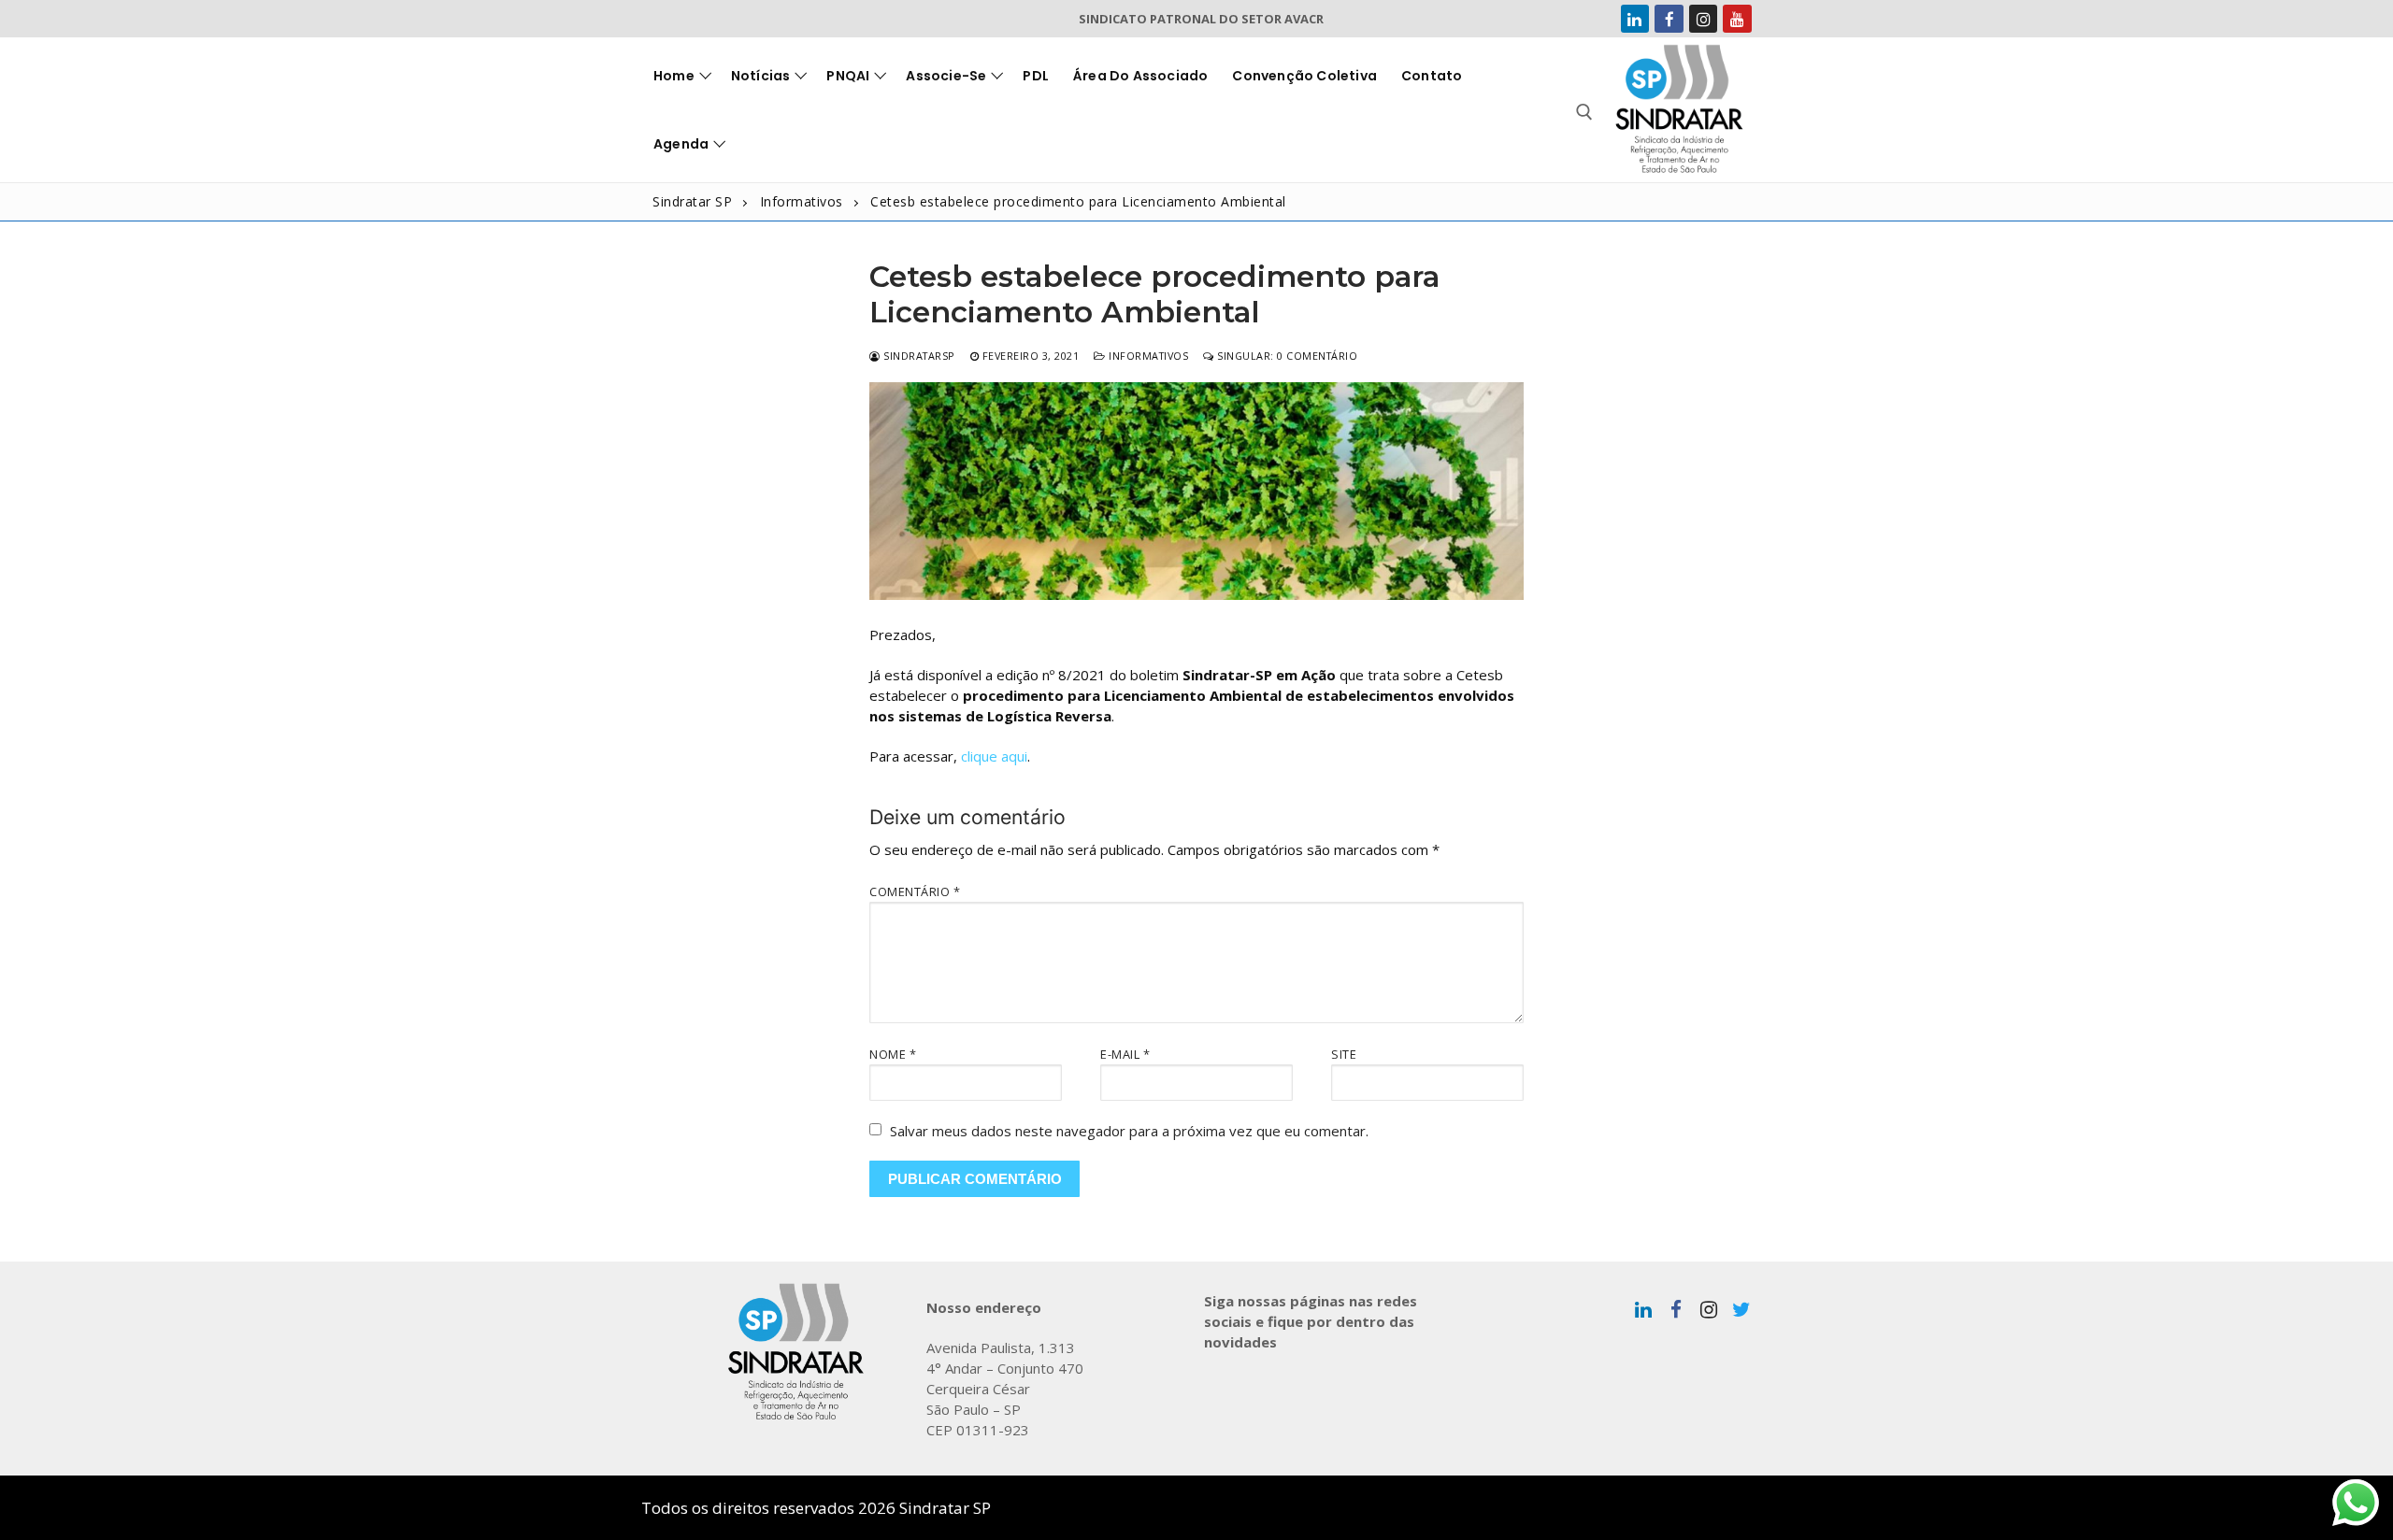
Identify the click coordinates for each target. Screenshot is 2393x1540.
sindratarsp (918, 356)
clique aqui (994, 756)
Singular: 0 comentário (1286, 356)
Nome (893, 1054)
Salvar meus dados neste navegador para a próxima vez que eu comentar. (1129, 1131)
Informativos (1147, 356)
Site (1344, 1054)
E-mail (1125, 1054)
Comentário (915, 891)
